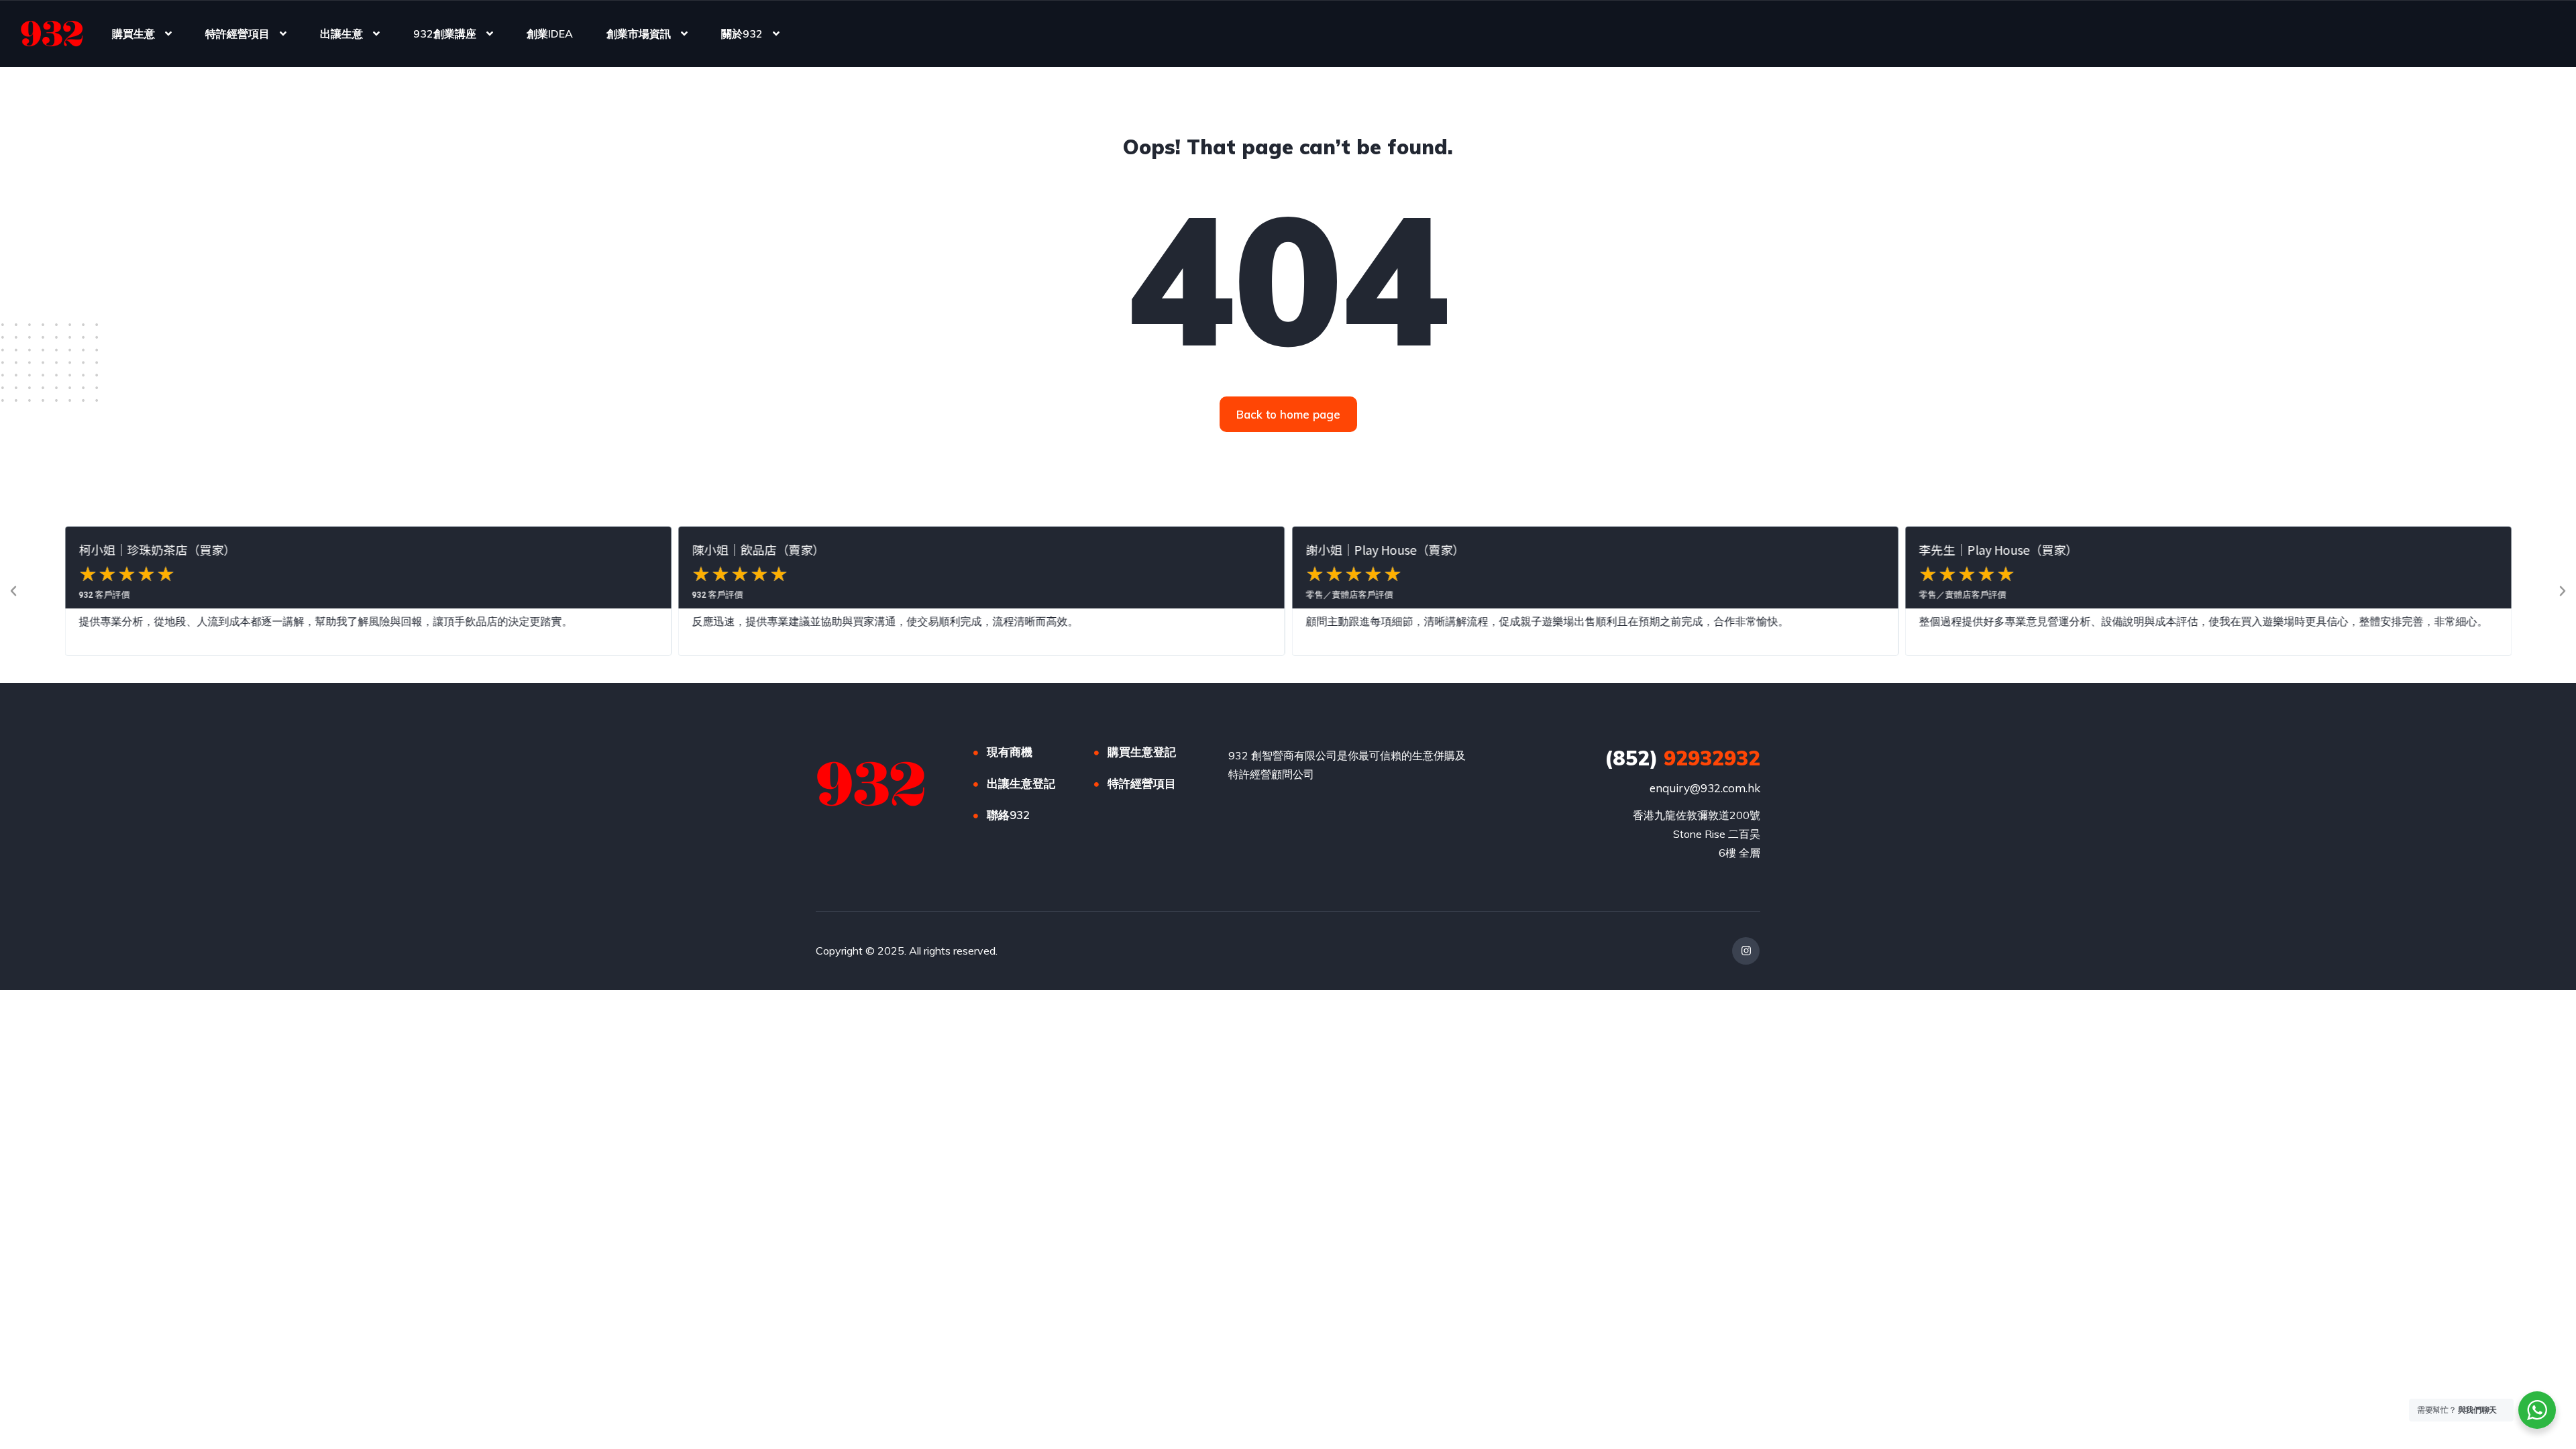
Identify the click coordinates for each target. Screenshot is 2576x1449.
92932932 (1682, 758)
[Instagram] (1746, 951)
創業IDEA (550, 34)
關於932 (742, 34)
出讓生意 (341, 34)
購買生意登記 (1142, 752)
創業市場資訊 (639, 34)
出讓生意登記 (1021, 783)
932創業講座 (445, 34)
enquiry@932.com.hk (1705, 788)
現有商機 (1010, 752)
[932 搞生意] (52, 34)
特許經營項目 (237, 34)
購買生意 (133, 34)
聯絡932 (1008, 815)
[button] (13, 591)
